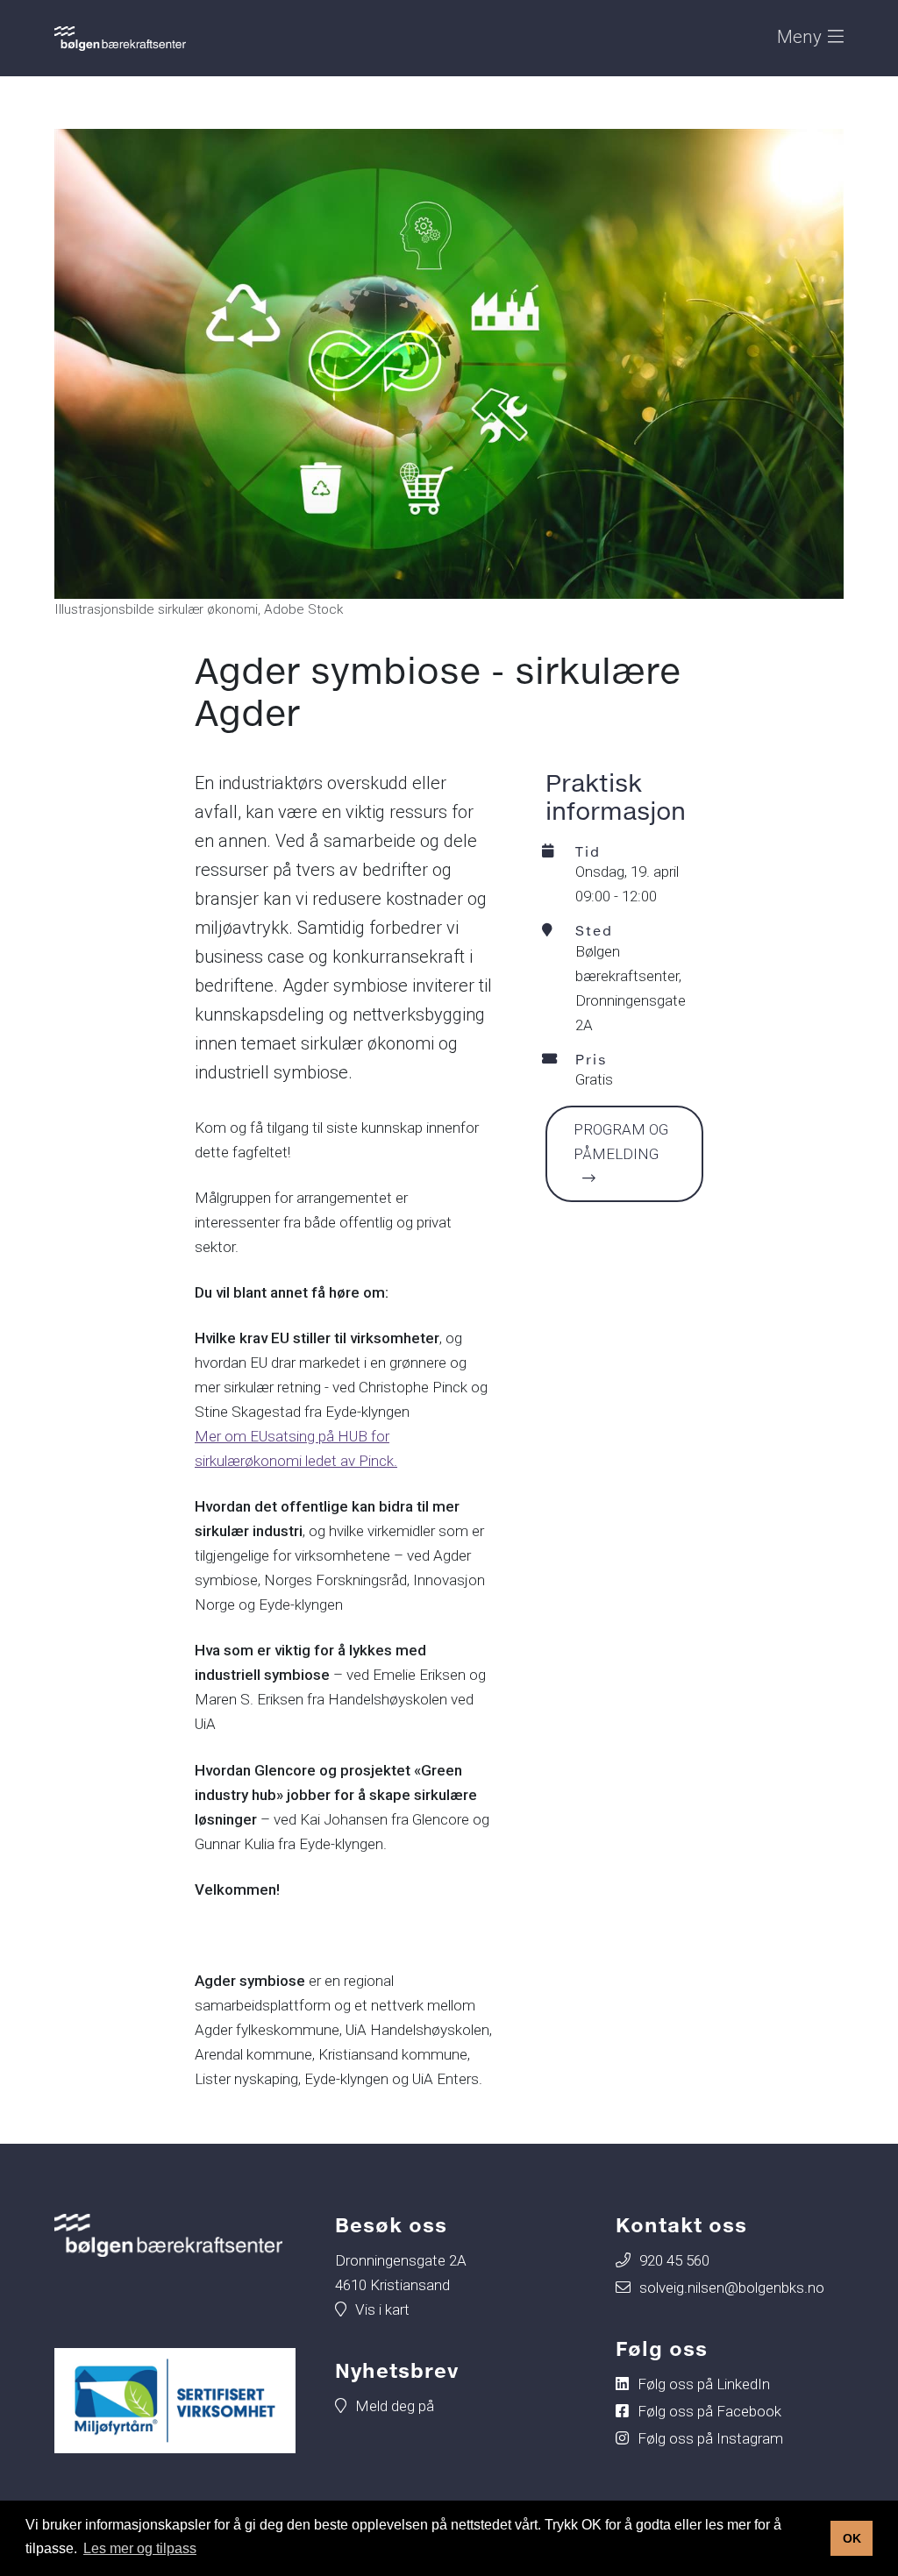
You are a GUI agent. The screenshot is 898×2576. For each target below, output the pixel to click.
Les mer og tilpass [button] (140, 2548)
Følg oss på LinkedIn (704, 2384)
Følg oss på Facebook (709, 2411)
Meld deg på (395, 2406)
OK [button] (852, 2538)
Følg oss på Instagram (710, 2438)
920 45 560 (674, 2260)
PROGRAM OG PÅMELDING (621, 1142)
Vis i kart (382, 2309)
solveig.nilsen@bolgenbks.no (732, 2288)
